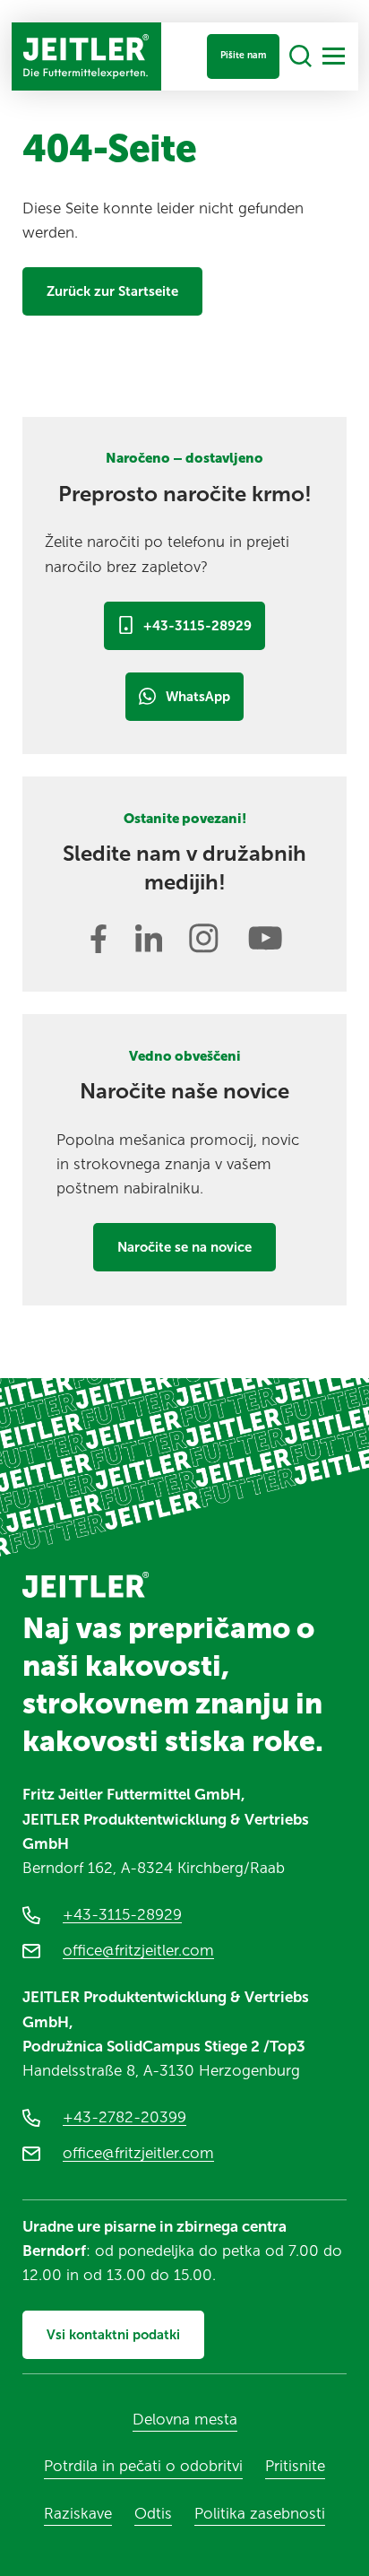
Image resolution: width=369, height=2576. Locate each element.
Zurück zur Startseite (112, 291)
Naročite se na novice (184, 1247)
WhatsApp (198, 697)
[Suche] (300, 57)
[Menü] (334, 56)
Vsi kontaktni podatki (113, 2335)
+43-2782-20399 (124, 2117)
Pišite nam (243, 55)
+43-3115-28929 (197, 626)
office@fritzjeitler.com (138, 1950)
